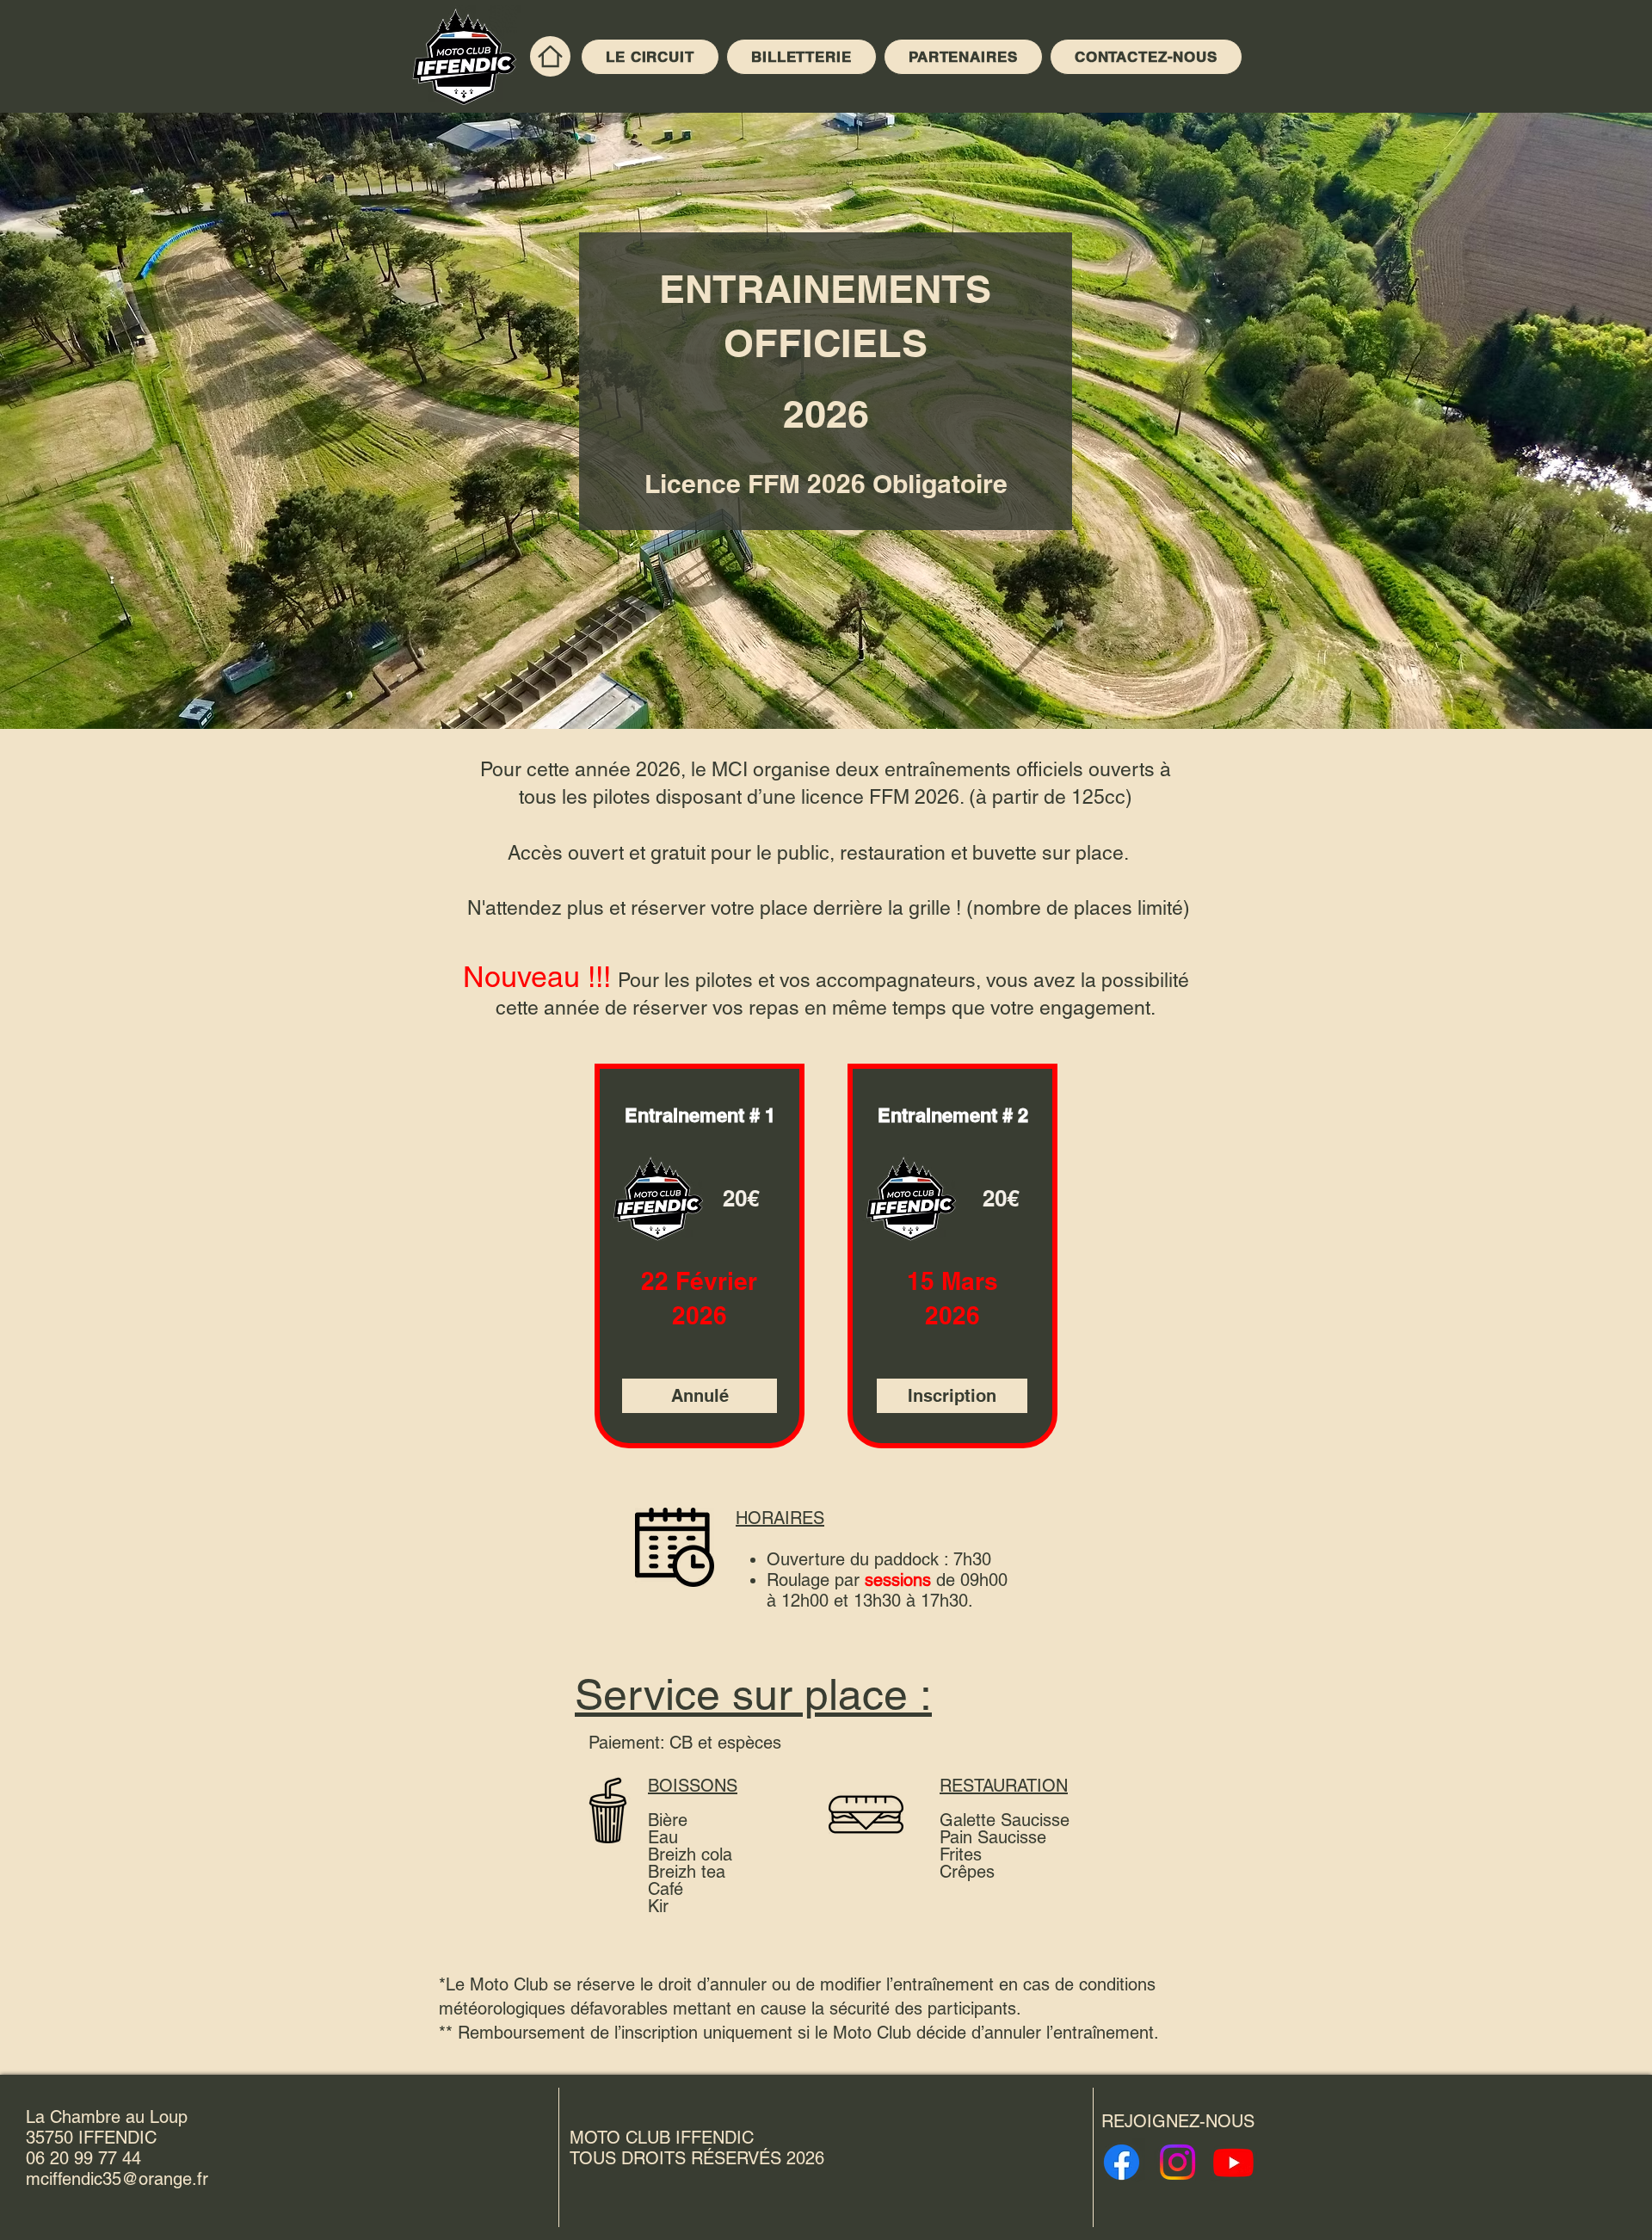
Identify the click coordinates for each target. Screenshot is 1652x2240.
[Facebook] (1122, 2162)
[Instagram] (1177, 2162)
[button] (700, 1396)
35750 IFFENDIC (91, 2138)
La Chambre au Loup (107, 2117)
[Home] (550, 56)
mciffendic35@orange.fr (117, 2179)
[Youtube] (1233, 2162)
